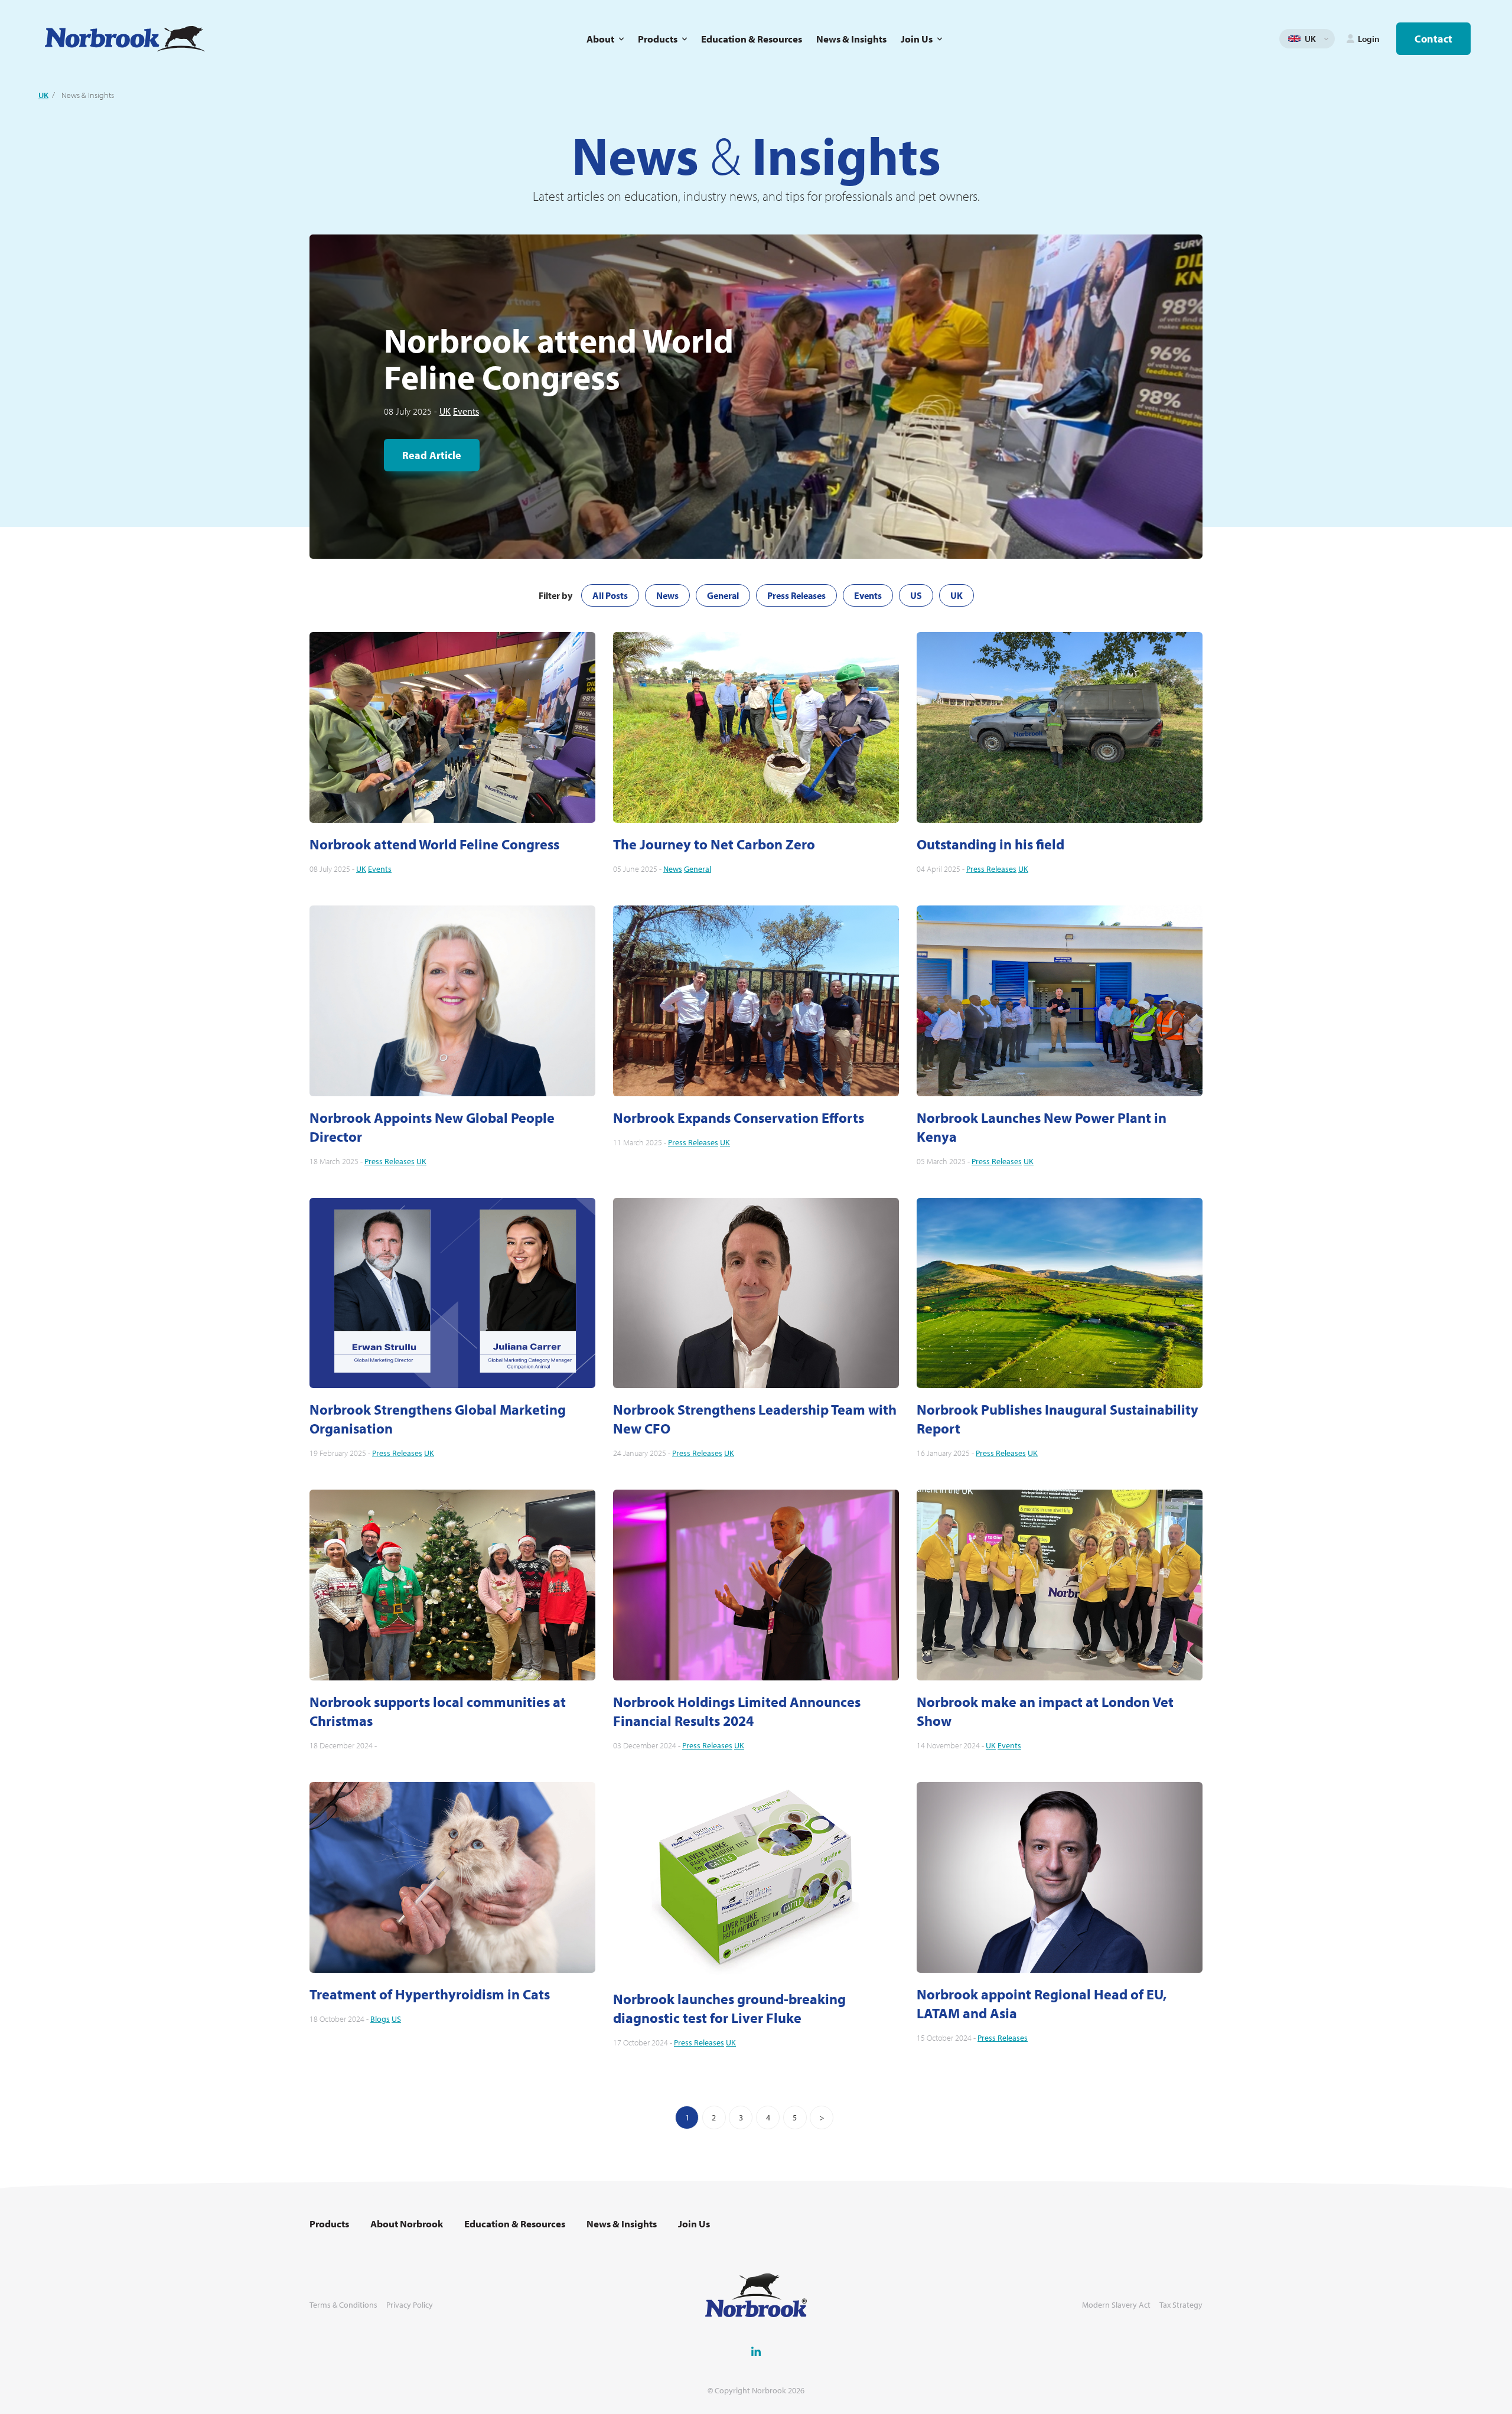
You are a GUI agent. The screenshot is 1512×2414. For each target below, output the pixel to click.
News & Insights (851, 39)
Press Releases (796, 595)
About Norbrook (407, 2224)
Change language (1326, 39)
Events (466, 411)
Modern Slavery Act (1116, 2305)
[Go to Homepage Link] (125, 39)
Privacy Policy (410, 2305)
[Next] (822, 2117)
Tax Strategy (1181, 2305)
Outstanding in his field (990, 844)
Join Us (917, 39)
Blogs (380, 2019)
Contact (1433, 39)
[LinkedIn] (756, 2351)
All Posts (610, 595)
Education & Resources (752, 39)
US (916, 595)
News (667, 595)
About (600, 39)
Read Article (432, 455)
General (723, 595)
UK (43, 95)
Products (658, 39)
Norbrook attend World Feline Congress (434, 844)
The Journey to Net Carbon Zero (714, 844)
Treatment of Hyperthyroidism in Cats (430, 1994)
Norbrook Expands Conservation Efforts (739, 1118)
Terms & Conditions (343, 2305)
